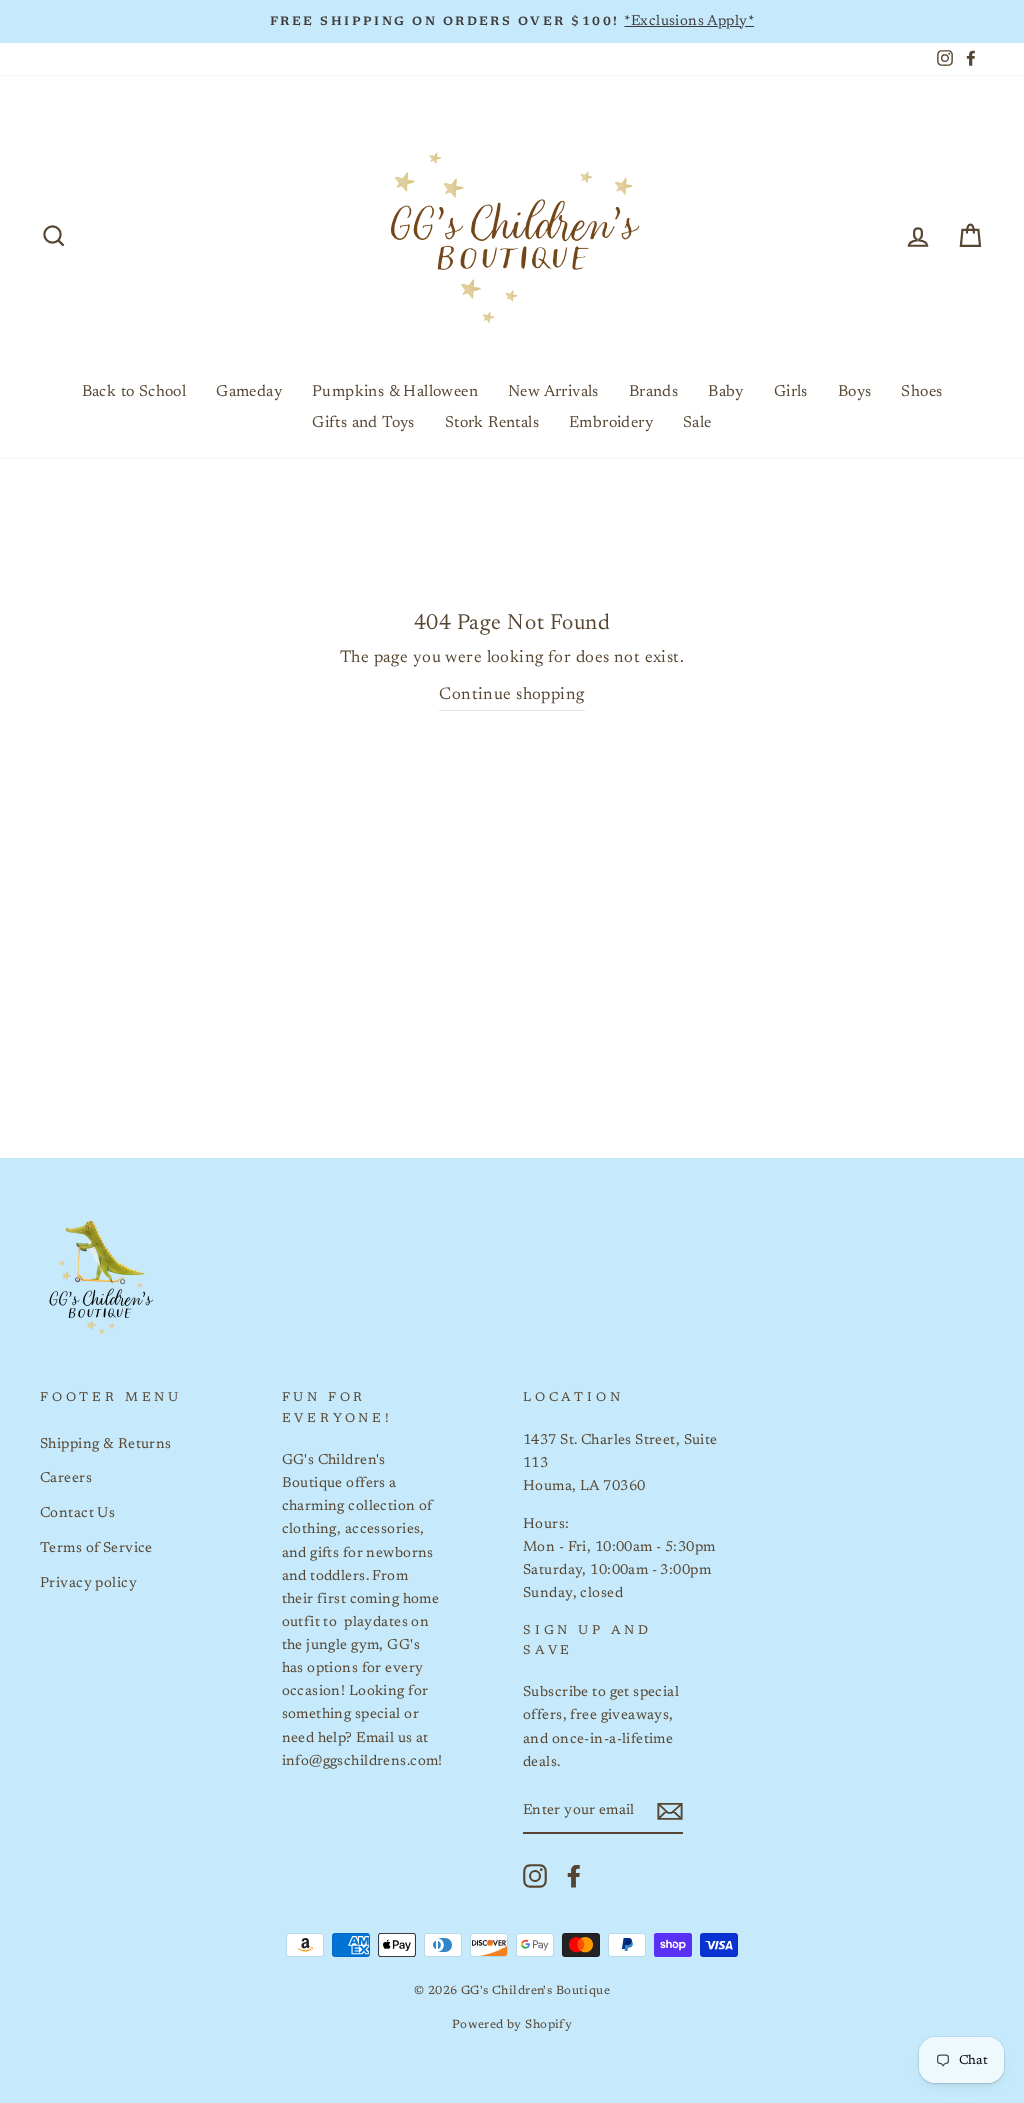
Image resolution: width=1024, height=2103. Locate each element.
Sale (697, 423)
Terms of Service (96, 1548)
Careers (66, 1478)
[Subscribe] (670, 1811)
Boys (855, 392)
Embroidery (611, 423)
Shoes (921, 392)
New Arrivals (553, 392)
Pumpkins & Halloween (395, 392)
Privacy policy (88, 1583)
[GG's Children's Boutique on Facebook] (574, 1876)
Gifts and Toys (363, 423)
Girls (791, 392)
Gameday (249, 392)
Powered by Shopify (512, 2025)
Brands (653, 392)
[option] (512, 21)
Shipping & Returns (106, 1444)
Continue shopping (511, 695)
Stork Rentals (492, 423)
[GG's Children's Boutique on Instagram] (535, 1876)
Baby (726, 392)
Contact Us (77, 1513)
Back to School (134, 392)
